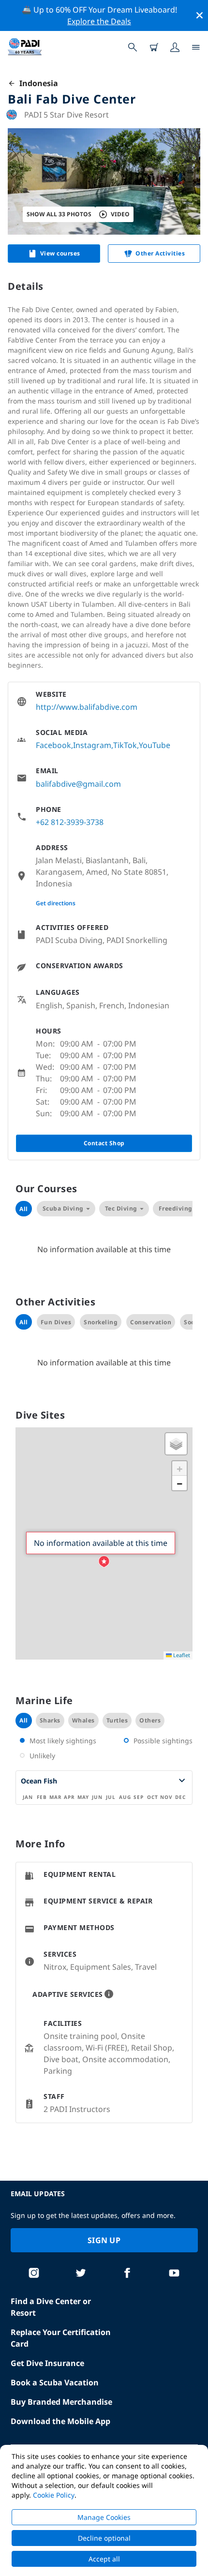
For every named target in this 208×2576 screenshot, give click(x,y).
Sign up (104, 2240)
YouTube (155, 745)
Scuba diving (63, 1208)
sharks (50, 1720)
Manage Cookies (104, 2517)
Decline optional (104, 2538)
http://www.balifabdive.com (87, 707)
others (150, 1720)
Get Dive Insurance (47, 2363)
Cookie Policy (54, 2495)
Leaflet (181, 1655)
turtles (117, 1720)
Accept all (104, 2559)
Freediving (176, 1208)
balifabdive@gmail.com (78, 784)
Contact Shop (104, 1143)
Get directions (56, 903)
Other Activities (160, 253)
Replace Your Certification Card (61, 2338)
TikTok (125, 745)
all (24, 1720)
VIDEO (120, 214)
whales (83, 1720)
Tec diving (121, 1208)
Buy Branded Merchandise (61, 2402)
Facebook (53, 745)
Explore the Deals (99, 21)
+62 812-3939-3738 (70, 822)
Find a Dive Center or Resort (51, 2307)
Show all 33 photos (59, 214)
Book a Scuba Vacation (55, 2382)
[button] (104, 1562)
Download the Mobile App (60, 2421)
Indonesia (37, 83)
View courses (60, 253)
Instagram (92, 745)
